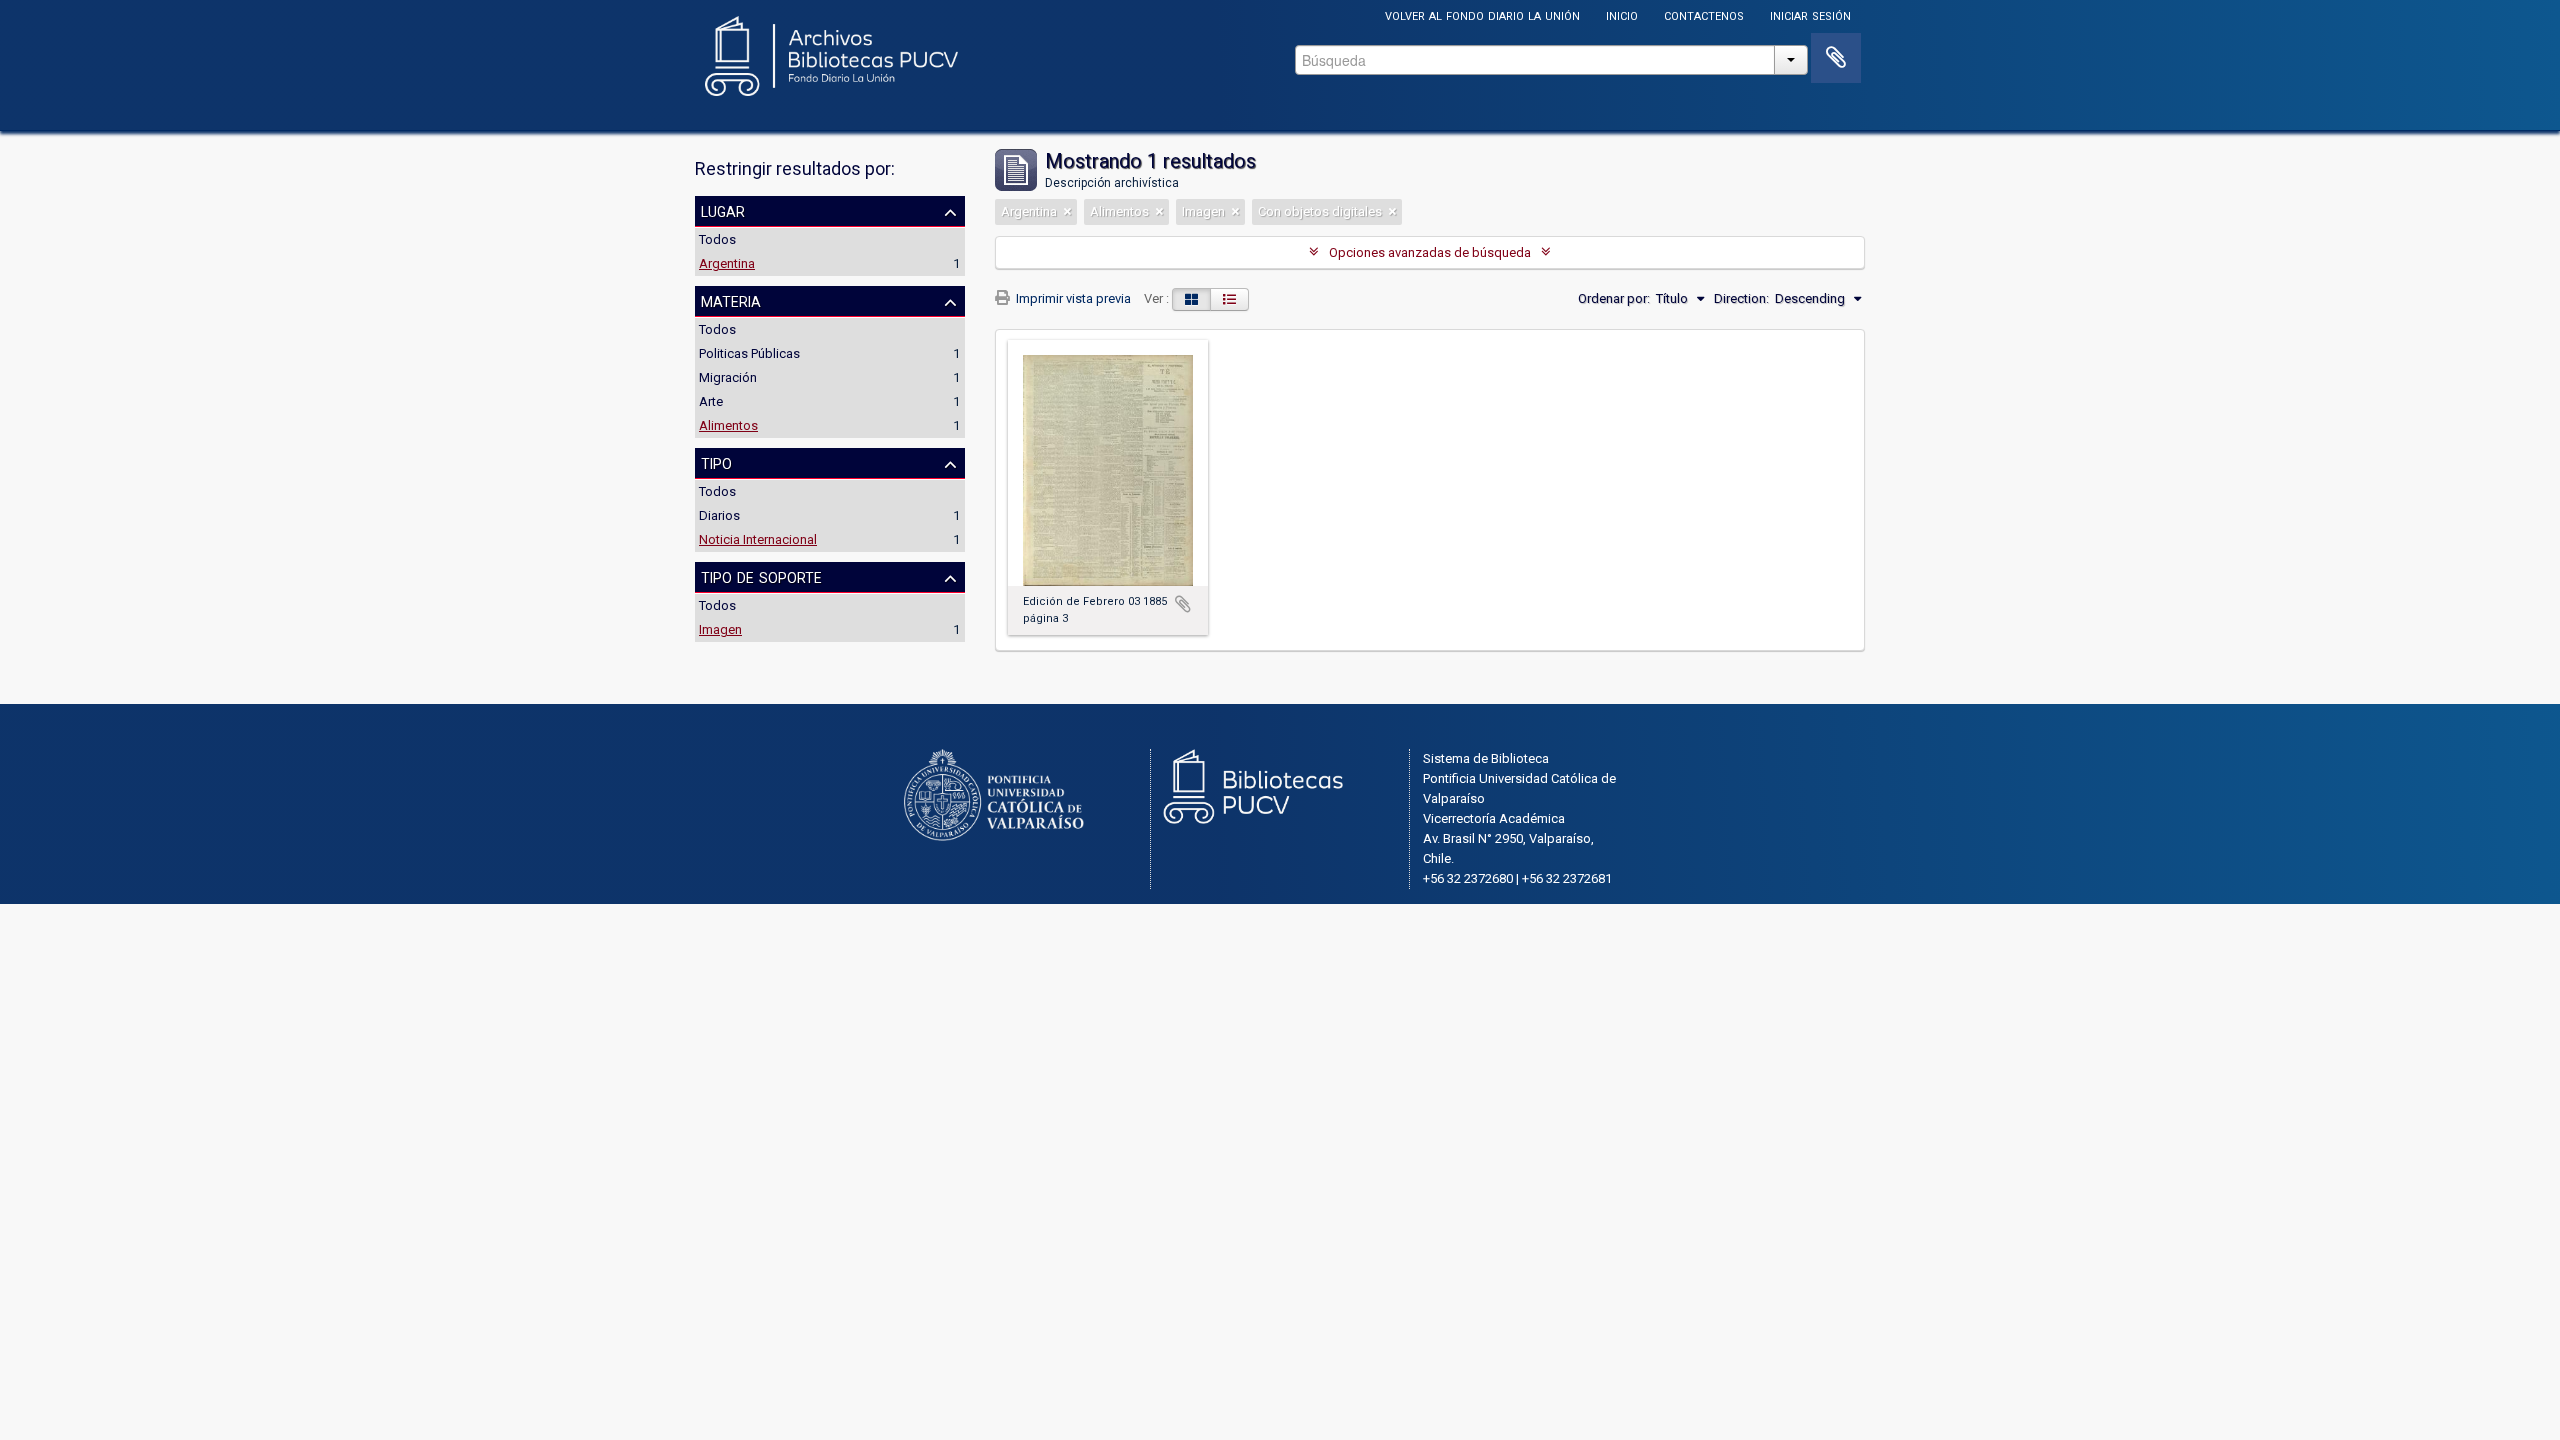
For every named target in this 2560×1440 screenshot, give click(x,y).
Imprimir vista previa (1072, 298)
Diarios (719, 515)
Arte (711, 401)
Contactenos (1704, 14)
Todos (717, 239)
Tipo (716, 462)
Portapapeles (1836, 58)
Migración (728, 377)
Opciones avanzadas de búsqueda (1430, 252)
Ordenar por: (1614, 298)
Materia (731, 300)
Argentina (727, 263)
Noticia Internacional (758, 539)
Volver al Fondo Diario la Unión (1482, 14)
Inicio (1622, 14)
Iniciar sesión (1810, 14)
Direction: (1741, 298)
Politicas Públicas (749, 353)
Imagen (720, 629)
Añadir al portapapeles (1183, 604)
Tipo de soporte (761, 576)
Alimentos (728, 425)
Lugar (723, 210)
